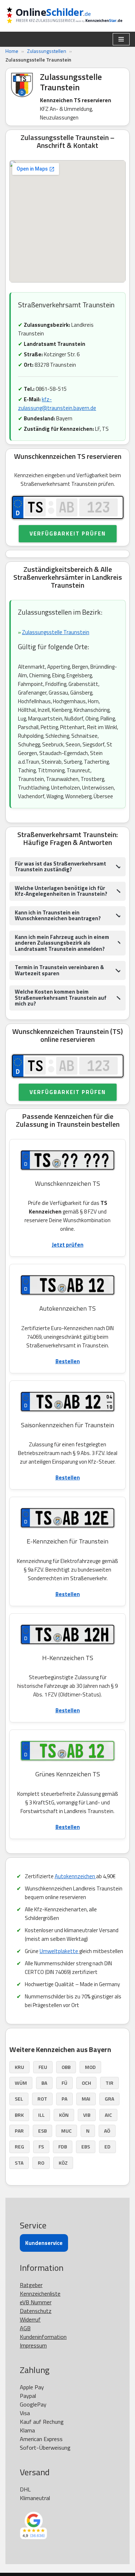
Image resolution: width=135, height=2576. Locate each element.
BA (44, 2083)
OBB (66, 2067)
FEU (43, 2067)
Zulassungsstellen (47, 51)
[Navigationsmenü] (121, 39)
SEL (19, 2099)
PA (64, 2099)
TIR (109, 2083)
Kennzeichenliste (40, 2293)
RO (41, 2163)
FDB (63, 2146)
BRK (19, 2115)
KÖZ (63, 2163)
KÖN (64, 2115)
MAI (86, 2099)
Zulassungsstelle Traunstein (56, 632)
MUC (66, 2131)
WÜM (21, 2083)
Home (12, 51)
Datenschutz (36, 2311)
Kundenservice (44, 2243)
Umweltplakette (59, 1951)
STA (19, 2163)
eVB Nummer (36, 2302)
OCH (86, 2083)
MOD (90, 2067)
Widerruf (30, 2319)
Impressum (33, 2345)
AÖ (107, 2131)
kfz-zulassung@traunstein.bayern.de (57, 404)
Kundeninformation (43, 2337)
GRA (109, 2099)
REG (19, 2146)
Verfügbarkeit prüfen (68, 534)
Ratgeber (31, 2285)
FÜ (64, 2083)
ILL (41, 2115)
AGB (25, 2328)
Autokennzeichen (75, 1876)
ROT (42, 2099)
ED (107, 2146)
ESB (42, 2131)
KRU (19, 2067)
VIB (87, 2115)
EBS (86, 2146)
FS (41, 2146)
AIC (108, 2115)
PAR (19, 2131)
